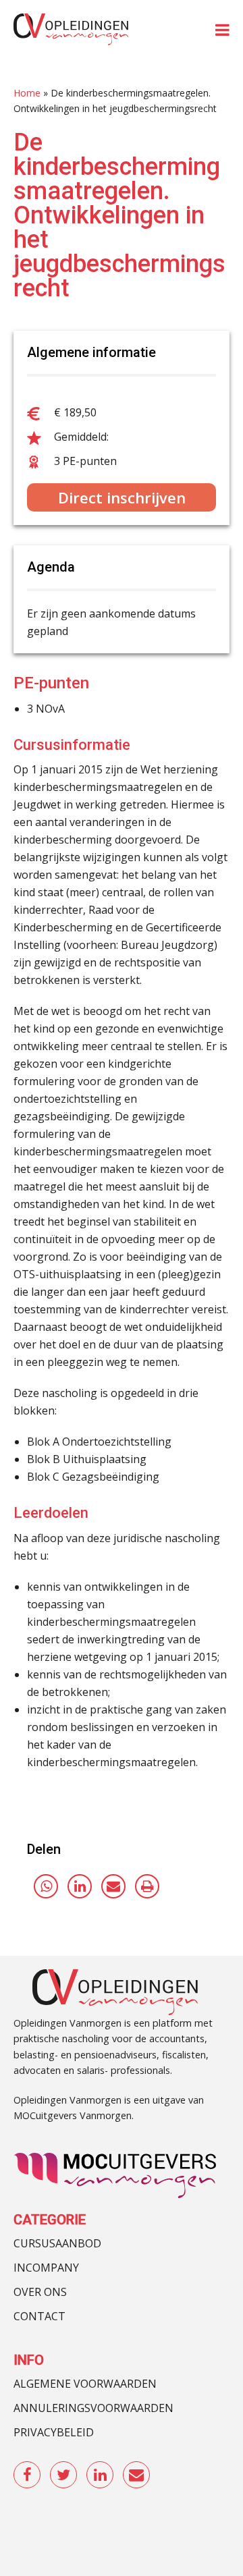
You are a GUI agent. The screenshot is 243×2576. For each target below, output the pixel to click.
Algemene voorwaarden (85, 2384)
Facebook (28, 2475)
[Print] (147, 1886)
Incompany (46, 2268)
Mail (137, 2475)
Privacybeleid (54, 2432)
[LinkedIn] (80, 1886)
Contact (39, 2316)
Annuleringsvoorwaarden (93, 2408)
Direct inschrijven (122, 497)
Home (27, 93)
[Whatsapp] (46, 1886)
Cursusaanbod (57, 2243)
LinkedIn (101, 2475)
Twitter (64, 2475)
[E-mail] (113, 1886)
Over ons (40, 2292)
